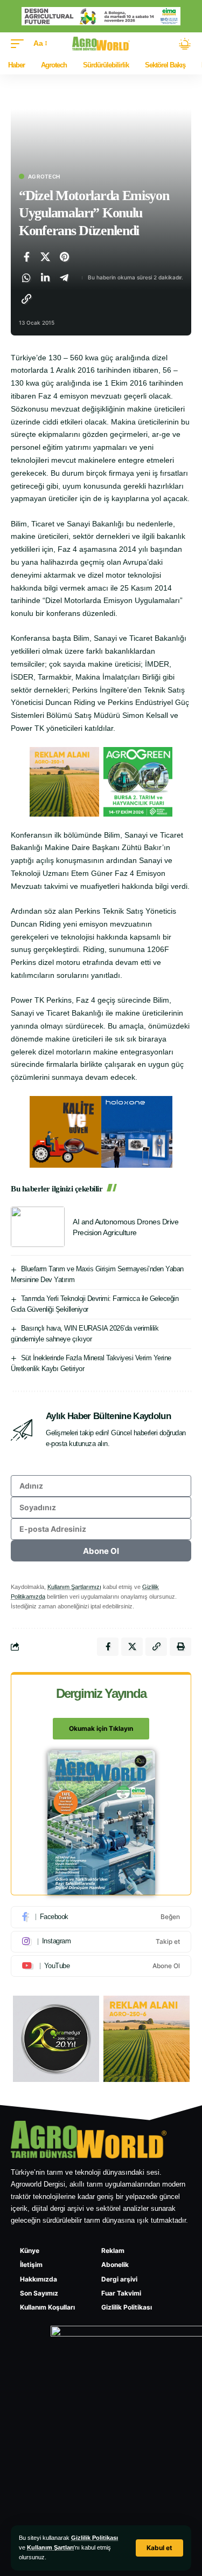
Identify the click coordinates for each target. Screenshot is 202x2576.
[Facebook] (101, 1917)
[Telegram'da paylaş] (64, 278)
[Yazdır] (180, 1647)
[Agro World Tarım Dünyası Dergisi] (101, 44)
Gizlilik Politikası (95, 2538)
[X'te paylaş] (45, 257)
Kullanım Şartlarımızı (74, 1587)
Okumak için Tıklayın (101, 1728)
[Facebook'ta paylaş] (26, 257)
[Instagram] (101, 1942)
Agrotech (44, 176)
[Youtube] (101, 1966)
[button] (159, 2548)
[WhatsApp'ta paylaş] (26, 278)
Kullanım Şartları (50, 2547)
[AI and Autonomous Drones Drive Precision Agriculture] (38, 1227)
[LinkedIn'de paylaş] (45, 278)
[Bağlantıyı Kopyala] (26, 299)
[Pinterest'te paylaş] (64, 257)
